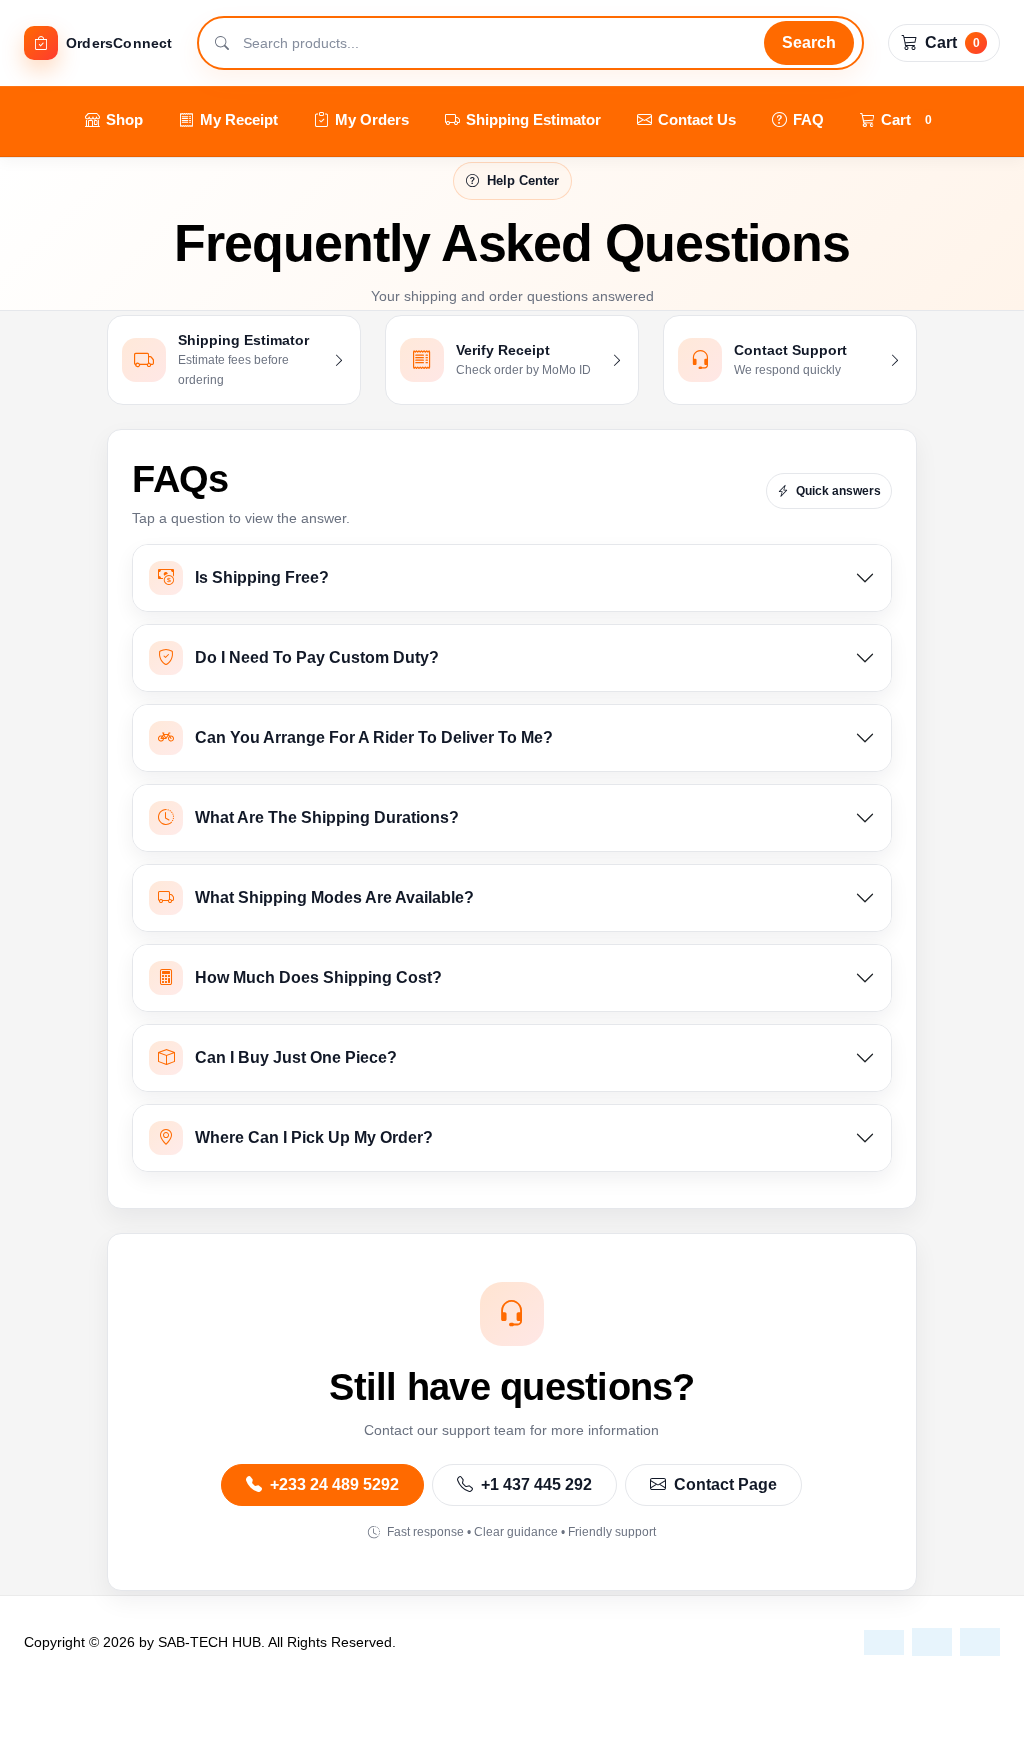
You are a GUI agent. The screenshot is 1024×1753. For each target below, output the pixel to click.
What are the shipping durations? (327, 817)
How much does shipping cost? (318, 977)
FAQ (808, 119)
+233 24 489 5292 (332, 1484)
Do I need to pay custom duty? (317, 657)
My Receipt (239, 119)
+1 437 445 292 (534, 1484)
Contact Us (697, 119)
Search (809, 42)
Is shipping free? (262, 577)
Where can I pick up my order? (314, 1137)
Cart (906, 119)
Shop (124, 119)
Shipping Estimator (533, 119)
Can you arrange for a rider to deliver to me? (374, 737)
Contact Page (723, 1484)
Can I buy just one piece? (296, 1057)
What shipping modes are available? (334, 897)
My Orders (372, 119)
